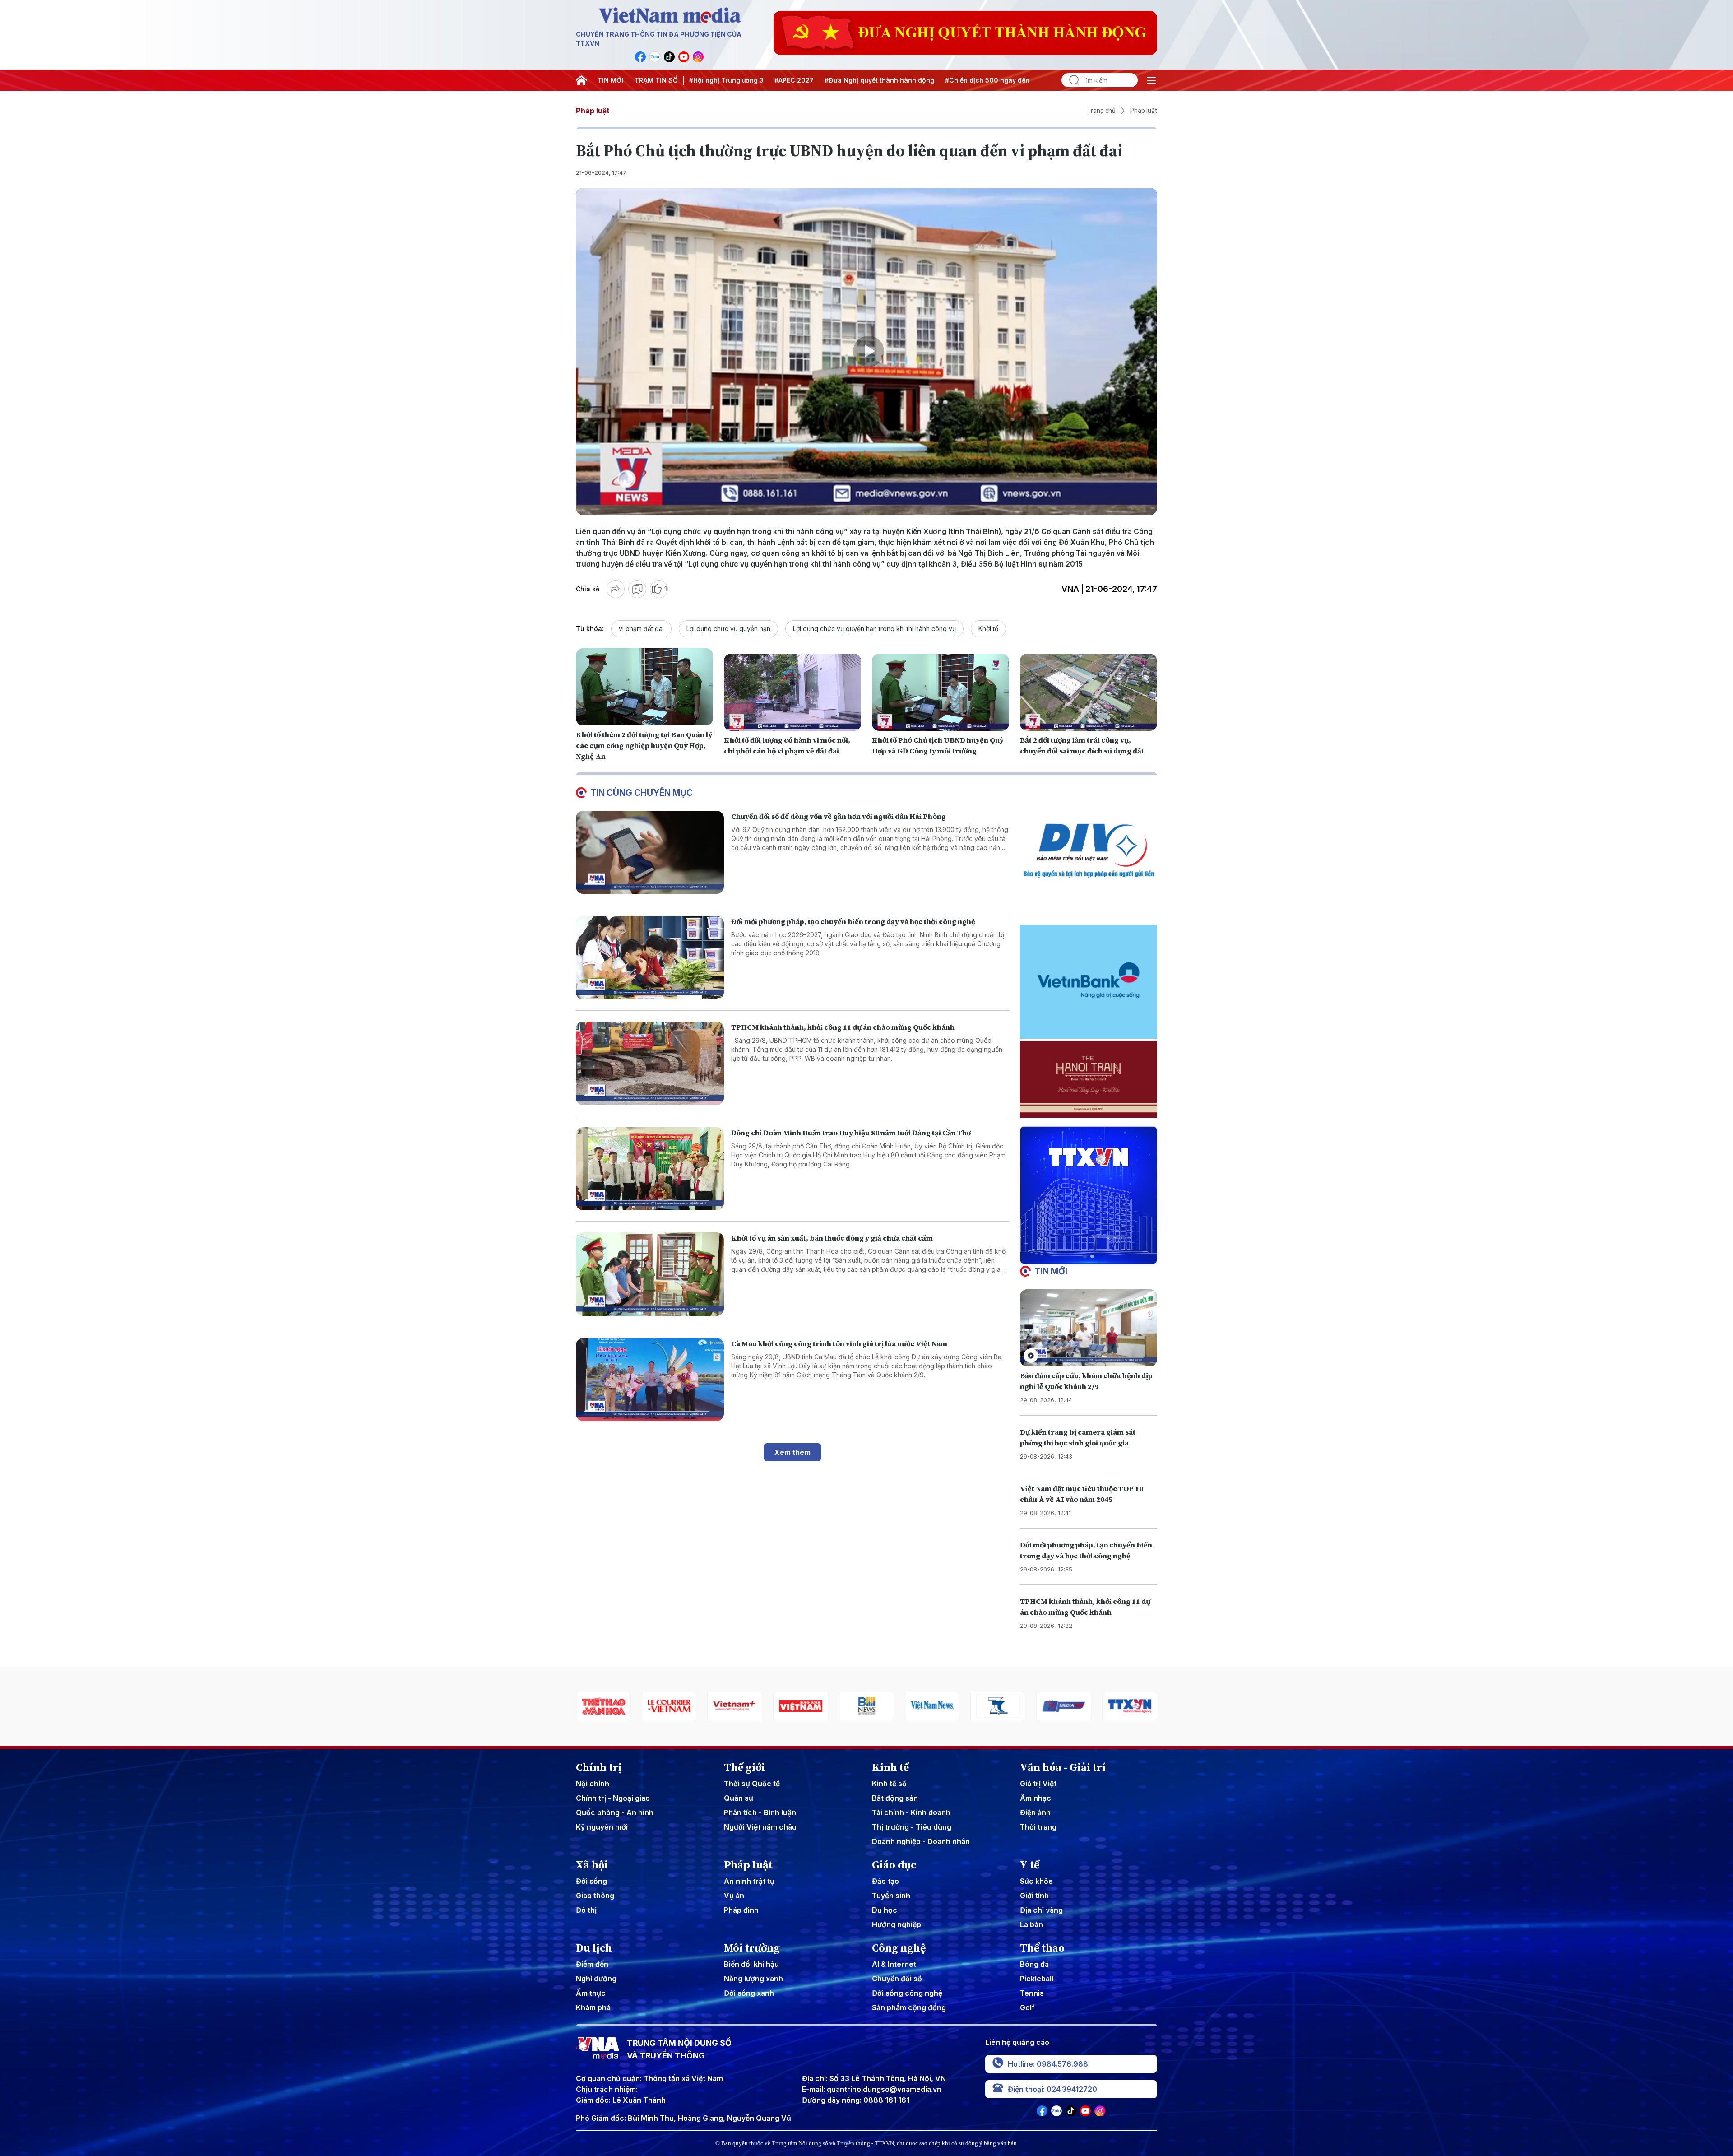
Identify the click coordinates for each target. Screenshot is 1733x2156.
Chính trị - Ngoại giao (613, 1798)
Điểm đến (592, 1964)
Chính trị (599, 1767)
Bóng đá (1034, 1964)
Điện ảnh (1035, 1812)
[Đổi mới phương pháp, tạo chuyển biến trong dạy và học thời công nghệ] (650, 958)
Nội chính (593, 1784)
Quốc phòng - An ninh (615, 1812)
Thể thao (1042, 1948)
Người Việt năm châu (760, 1827)
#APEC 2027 (794, 80)
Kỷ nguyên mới (602, 1827)
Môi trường (752, 1948)
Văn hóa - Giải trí (1063, 1767)
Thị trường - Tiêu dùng (912, 1827)
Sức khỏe (1036, 1881)
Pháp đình (741, 1910)
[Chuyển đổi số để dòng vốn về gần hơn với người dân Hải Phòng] (650, 853)
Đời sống (591, 1881)
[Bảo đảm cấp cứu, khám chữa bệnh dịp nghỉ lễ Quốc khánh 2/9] (1089, 1328)
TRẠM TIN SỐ (656, 80)
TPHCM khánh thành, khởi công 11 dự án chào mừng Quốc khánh (843, 1027)
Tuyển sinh (891, 1896)
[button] (1085, 1256)
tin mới (1051, 1271)
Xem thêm (792, 1452)
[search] (1070, 80)
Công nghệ (899, 1948)
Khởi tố (988, 629)
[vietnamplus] (603, 1706)
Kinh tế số (889, 1784)
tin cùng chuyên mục (642, 793)
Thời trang (1038, 1827)
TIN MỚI (610, 80)
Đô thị (586, 1910)
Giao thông (595, 1896)
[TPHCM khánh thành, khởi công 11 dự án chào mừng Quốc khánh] (650, 1063)
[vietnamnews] (801, 1706)
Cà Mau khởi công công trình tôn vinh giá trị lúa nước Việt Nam (839, 1343)
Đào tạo (885, 1881)
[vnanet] (998, 1706)
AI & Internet (894, 1964)
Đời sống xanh (749, 1993)
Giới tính (1034, 1896)
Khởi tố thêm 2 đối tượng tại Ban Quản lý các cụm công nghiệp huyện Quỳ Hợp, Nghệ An (644, 745)
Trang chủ (1101, 111)
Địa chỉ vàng (1041, 1910)
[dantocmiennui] (866, 1706)
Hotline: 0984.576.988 (1048, 2064)
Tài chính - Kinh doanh (911, 1812)
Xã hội (592, 1865)
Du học (885, 1910)
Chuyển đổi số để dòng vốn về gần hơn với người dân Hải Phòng (839, 816)
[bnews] (735, 1706)
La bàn (1031, 1924)
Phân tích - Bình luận (760, 1812)
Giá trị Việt (1038, 1784)
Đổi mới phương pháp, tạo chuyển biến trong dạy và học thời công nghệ (853, 921)
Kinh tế (890, 1767)
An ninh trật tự (749, 1881)
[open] (1151, 80)
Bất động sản (895, 1798)
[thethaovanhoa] (1130, 1706)
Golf (1027, 2007)
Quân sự (739, 1798)
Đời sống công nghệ (907, 1993)
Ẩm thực (591, 1993)
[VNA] (640, 57)
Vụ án (734, 1896)
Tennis (1032, 1993)
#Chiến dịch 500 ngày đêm (988, 80)
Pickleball (1037, 1979)
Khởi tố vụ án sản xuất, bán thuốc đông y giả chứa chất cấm (832, 1238)
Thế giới (744, 1767)
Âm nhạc (1036, 1798)
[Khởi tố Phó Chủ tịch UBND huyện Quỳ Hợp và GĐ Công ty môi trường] (941, 692)
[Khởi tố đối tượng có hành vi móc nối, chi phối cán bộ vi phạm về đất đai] (792, 692)
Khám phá (593, 2007)
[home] (581, 80)
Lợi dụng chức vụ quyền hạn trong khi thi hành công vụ (874, 629)
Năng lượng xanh (753, 1979)
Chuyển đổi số (897, 1979)
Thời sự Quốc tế (752, 1784)
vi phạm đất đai (641, 629)
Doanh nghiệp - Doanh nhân (921, 1841)
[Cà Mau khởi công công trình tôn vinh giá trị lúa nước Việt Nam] (650, 1380)
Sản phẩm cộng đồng (909, 2007)
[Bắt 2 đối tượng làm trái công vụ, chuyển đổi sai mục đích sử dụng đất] (1089, 692)
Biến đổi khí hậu (751, 1964)
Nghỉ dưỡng (596, 1979)
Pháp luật (593, 111)
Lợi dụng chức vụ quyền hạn (728, 629)
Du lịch (594, 1948)
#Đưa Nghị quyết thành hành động (879, 80)
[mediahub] (932, 1706)
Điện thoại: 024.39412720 (1052, 2089)
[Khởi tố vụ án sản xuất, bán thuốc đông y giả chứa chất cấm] (650, 1274)
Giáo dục (894, 1865)
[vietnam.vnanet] (669, 1706)
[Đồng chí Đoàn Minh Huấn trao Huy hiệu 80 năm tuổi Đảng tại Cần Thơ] (650, 1169)
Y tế (1030, 1865)
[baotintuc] (1064, 1706)
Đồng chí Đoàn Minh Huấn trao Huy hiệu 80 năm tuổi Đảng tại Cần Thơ (851, 1133)
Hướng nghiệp (897, 1924)
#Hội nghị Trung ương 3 (726, 80)
